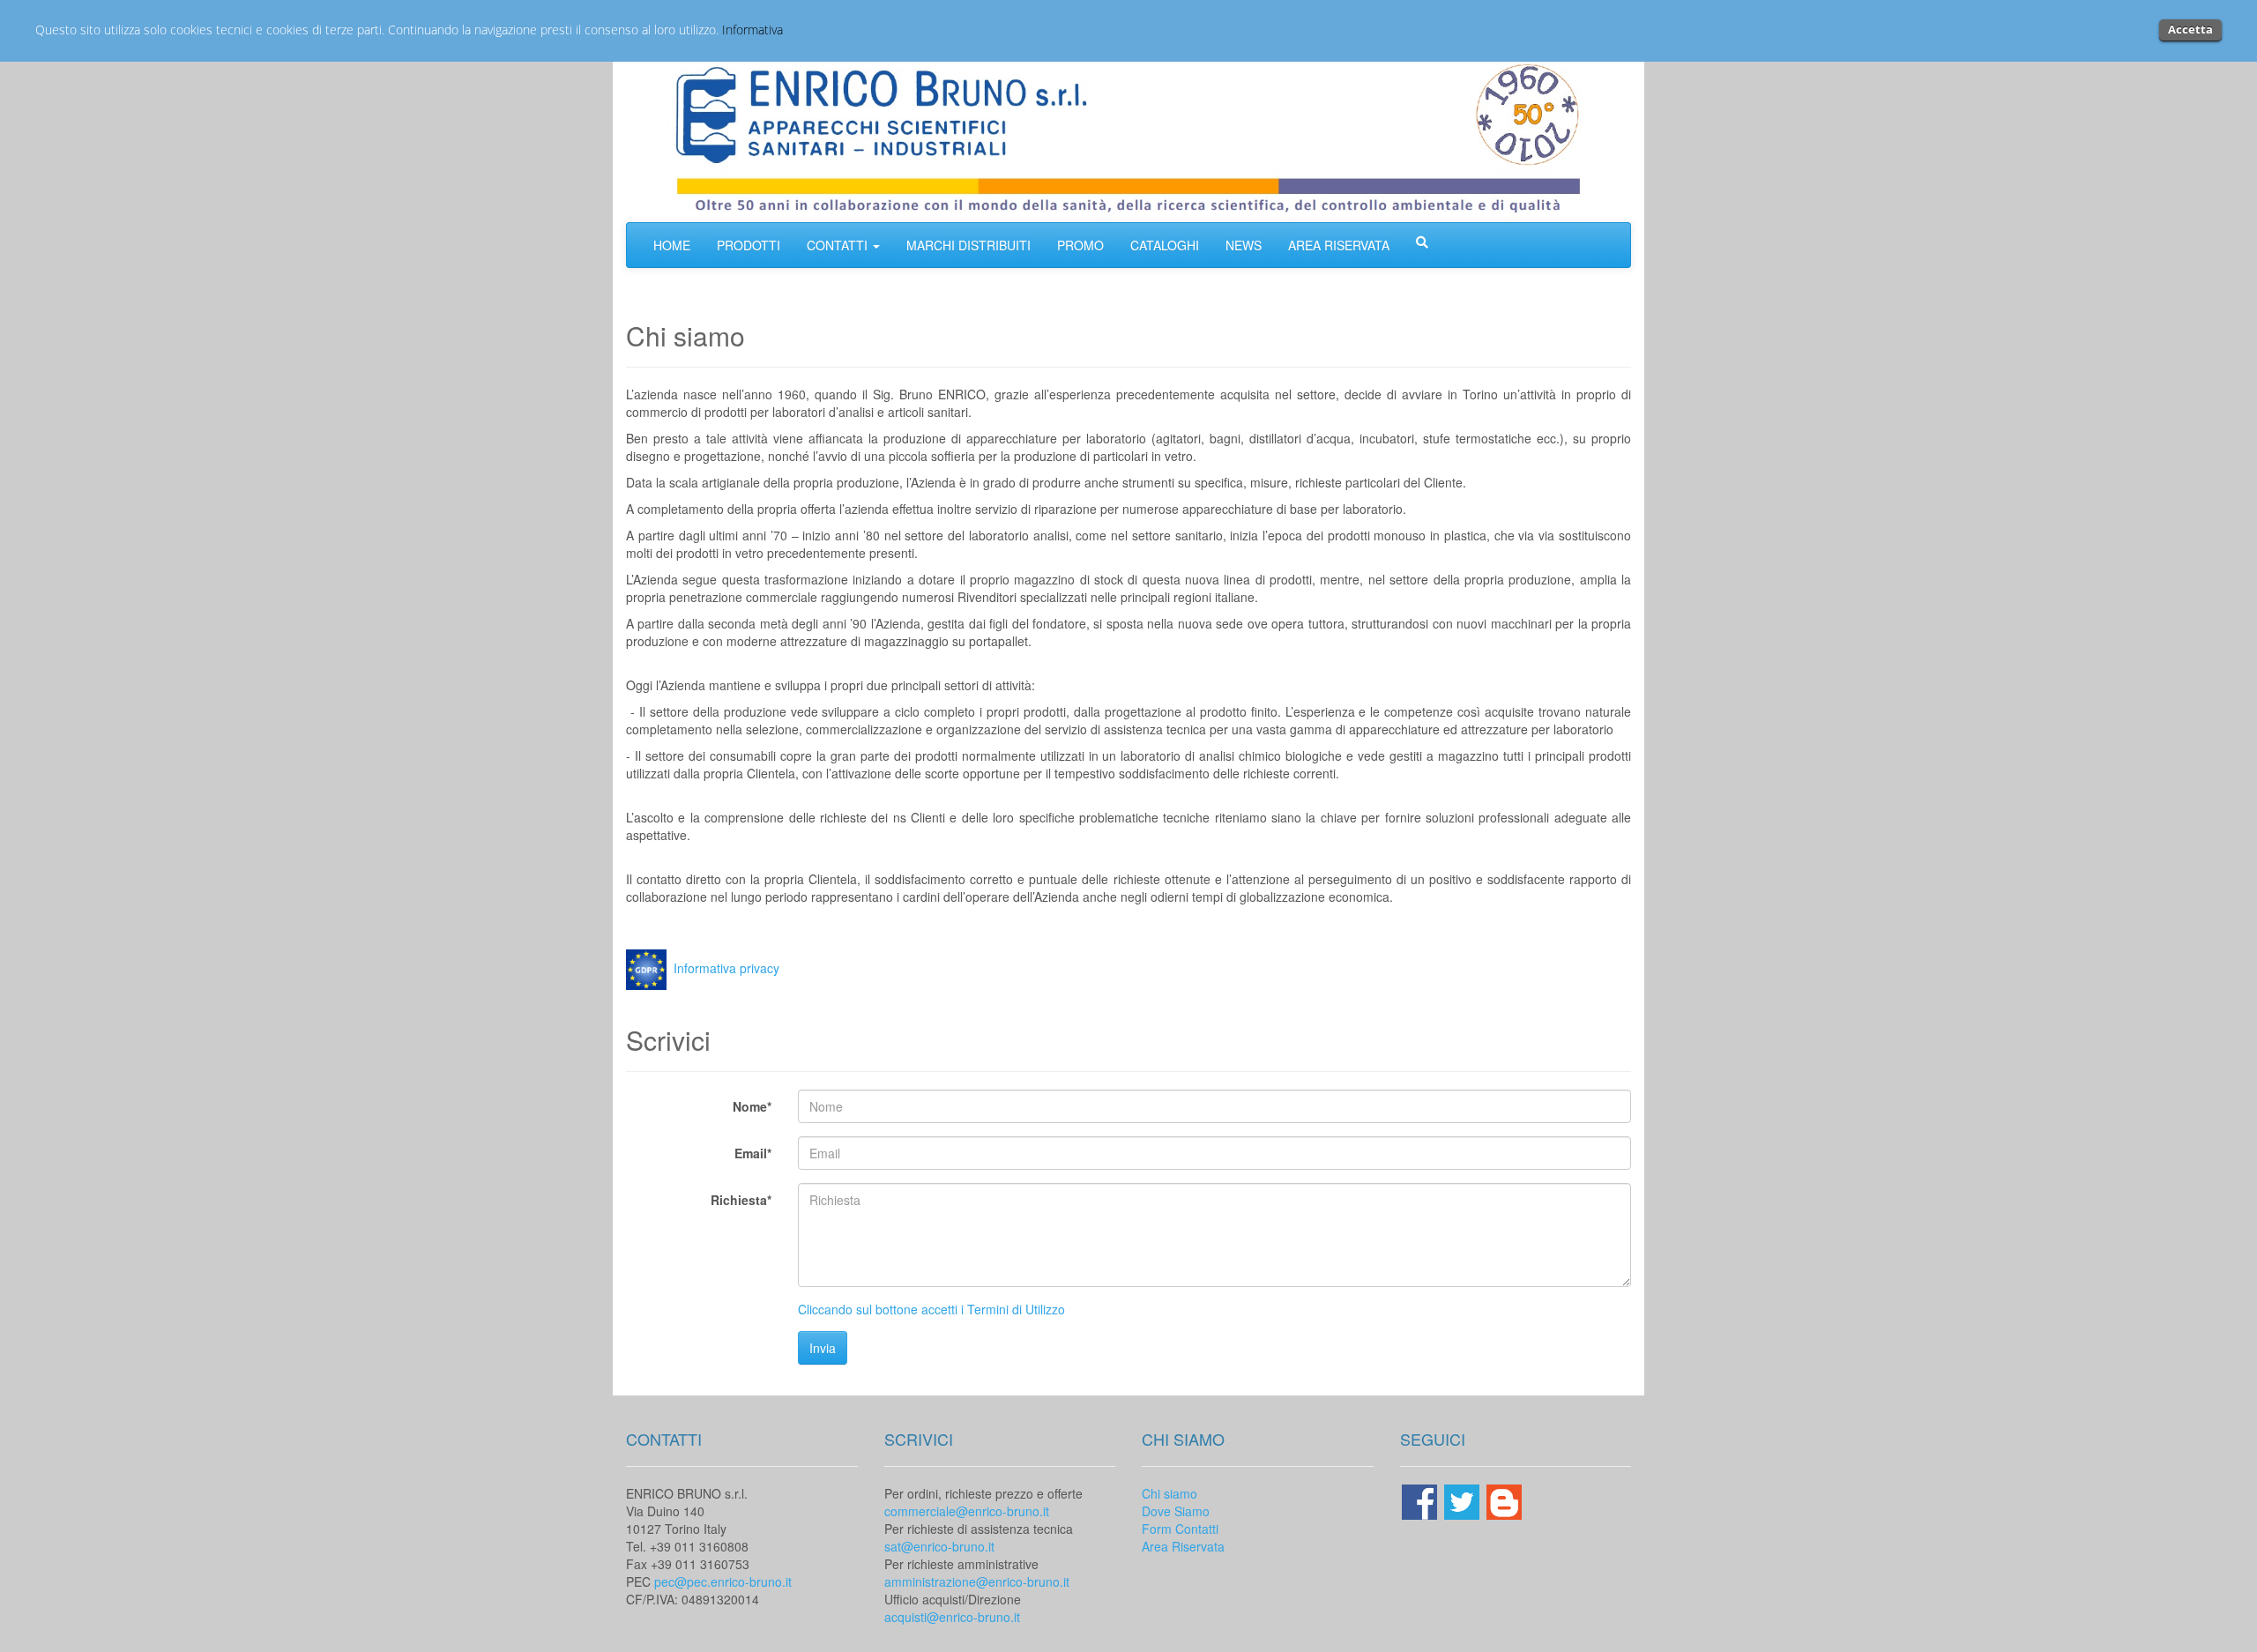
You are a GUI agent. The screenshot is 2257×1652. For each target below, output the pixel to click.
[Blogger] (1504, 1499)
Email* (753, 1153)
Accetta (2190, 29)
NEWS (1244, 245)
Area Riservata (1183, 1546)
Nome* (752, 1106)
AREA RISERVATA (1339, 245)
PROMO (1080, 245)
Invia (823, 1348)
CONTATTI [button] (839, 245)
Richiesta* (741, 1200)
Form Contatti (1180, 1529)
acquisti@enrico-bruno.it (952, 1617)
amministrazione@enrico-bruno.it (977, 1581)
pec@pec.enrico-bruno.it (723, 1581)
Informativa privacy (726, 968)
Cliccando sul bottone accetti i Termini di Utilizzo (931, 1309)
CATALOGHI (1165, 245)
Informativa (752, 30)
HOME (672, 245)
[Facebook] (1421, 1499)
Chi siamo (1169, 1493)
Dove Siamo (1176, 1511)
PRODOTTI (749, 245)
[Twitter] (1464, 1499)
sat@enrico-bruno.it (939, 1546)
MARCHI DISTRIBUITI (968, 245)
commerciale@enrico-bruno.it (967, 1511)
